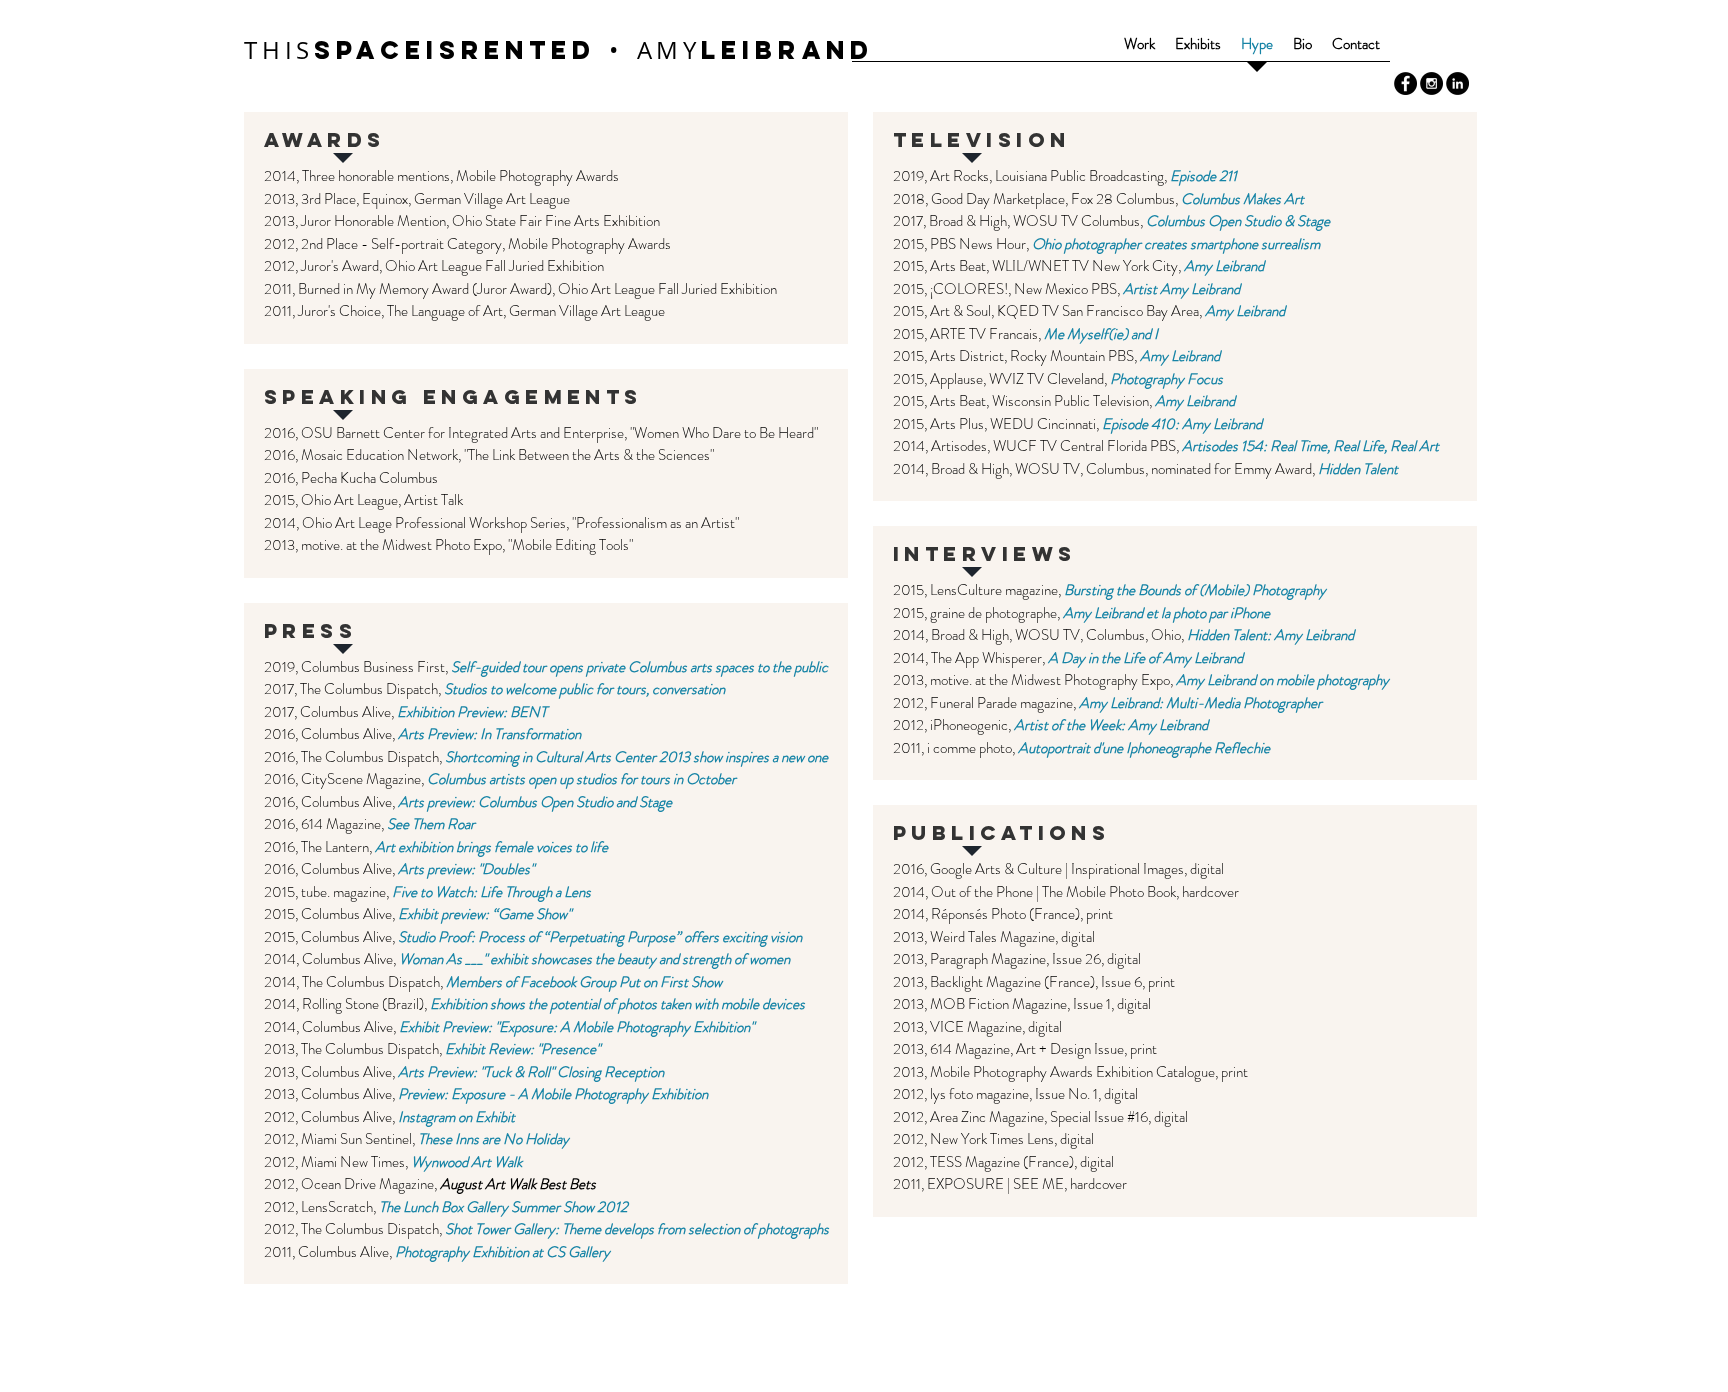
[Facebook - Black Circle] (1405, 83)
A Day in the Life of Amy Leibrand (1145, 658)
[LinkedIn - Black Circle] (1457, 83)
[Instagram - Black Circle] (1431, 83)
